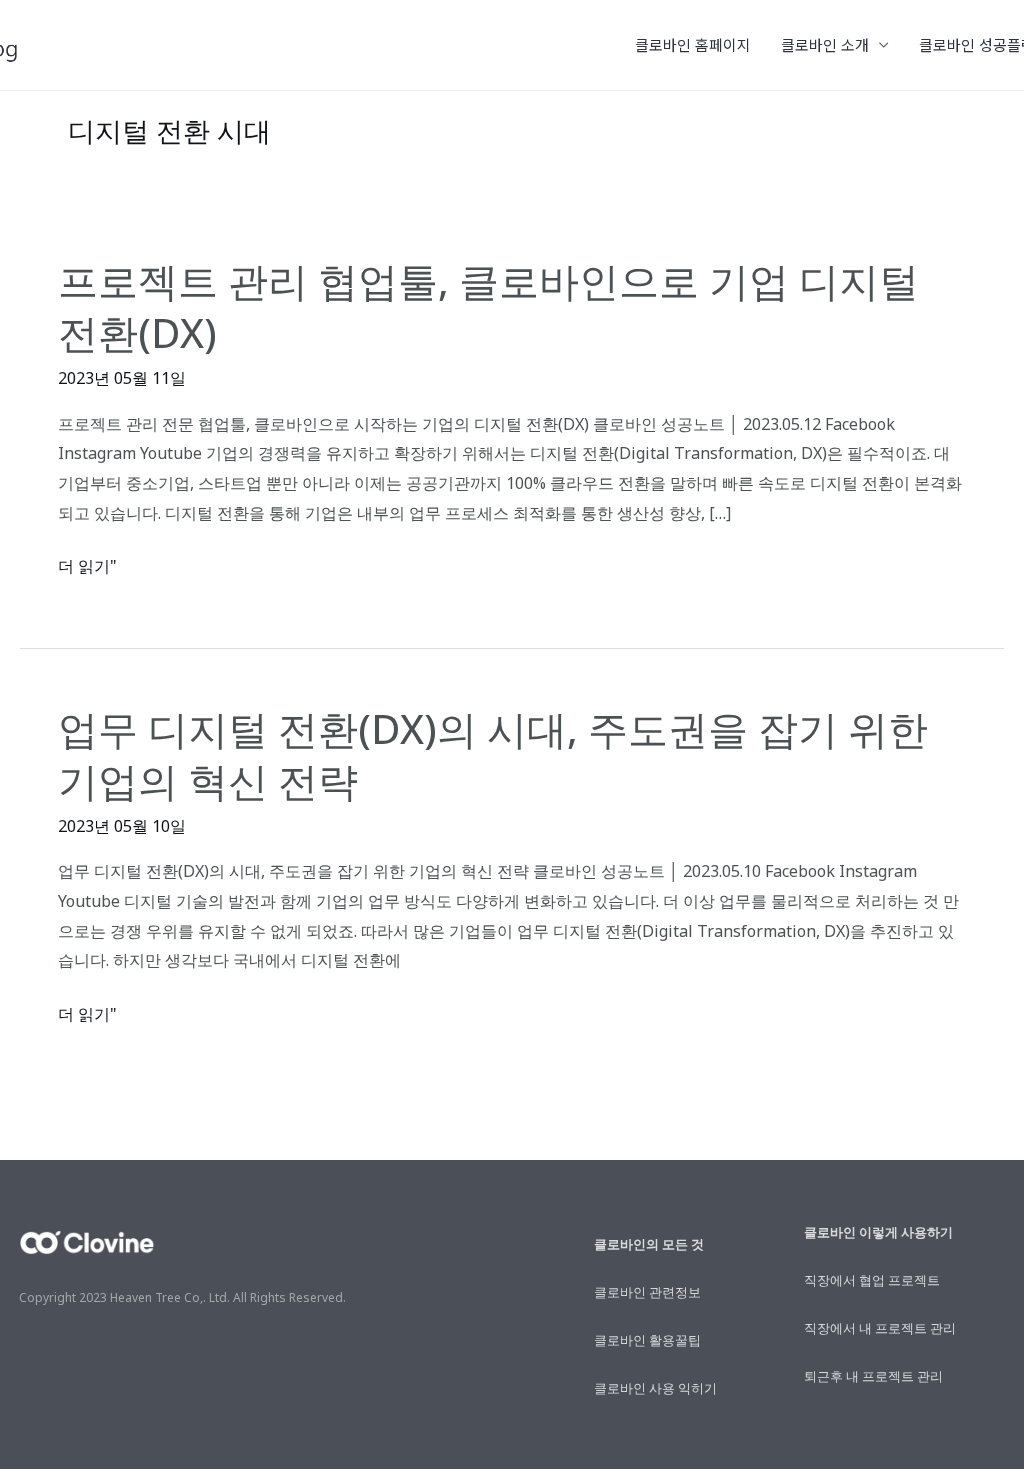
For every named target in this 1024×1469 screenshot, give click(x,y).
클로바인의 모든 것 (649, 1244)
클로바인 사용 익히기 (655, 1388)
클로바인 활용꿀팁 (647, 1340)
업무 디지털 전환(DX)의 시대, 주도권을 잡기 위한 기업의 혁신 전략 (493, 754)
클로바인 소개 (825, 44)
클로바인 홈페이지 (693, 44)
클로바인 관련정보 (647, 1292)
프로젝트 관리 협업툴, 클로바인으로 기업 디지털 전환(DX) (488, 306)
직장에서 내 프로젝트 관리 (880, 1328)
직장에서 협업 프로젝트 (872, 1280)
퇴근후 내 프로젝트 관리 (873, 1376)
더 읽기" (87, 567)
